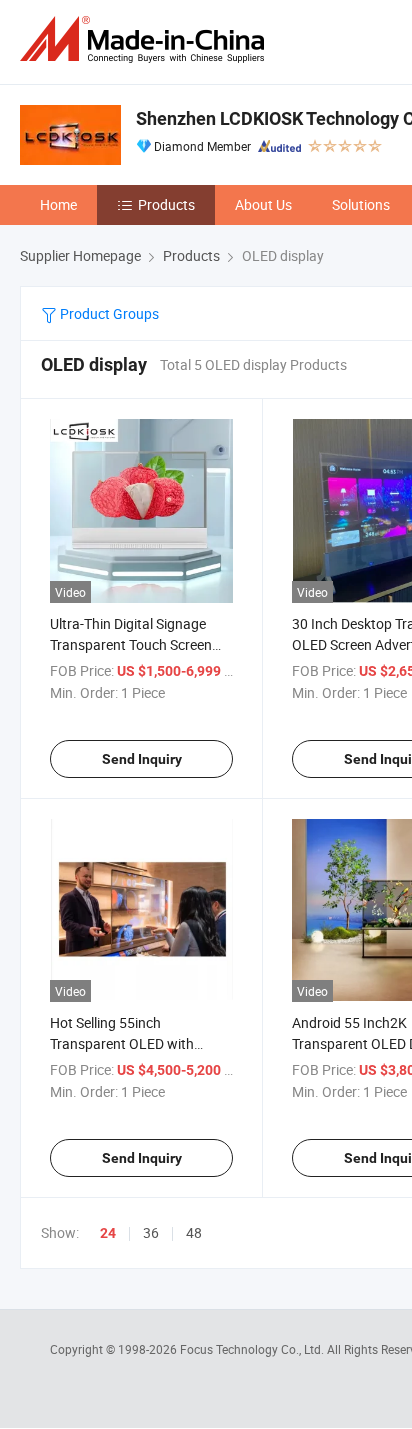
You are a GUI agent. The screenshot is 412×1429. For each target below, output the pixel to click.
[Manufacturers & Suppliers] (146, 39)
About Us (263, 204)
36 (151, 1232)
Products (166, 204)
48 (194, 1232)
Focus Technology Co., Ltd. (253, 1349)
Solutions (361, 204)
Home (58, 204)
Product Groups (108, 313)
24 (108, 1233)
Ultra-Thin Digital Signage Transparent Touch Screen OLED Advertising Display (131, 644)
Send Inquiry (142, 759)
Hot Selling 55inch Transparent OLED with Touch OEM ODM (122, 1043)
